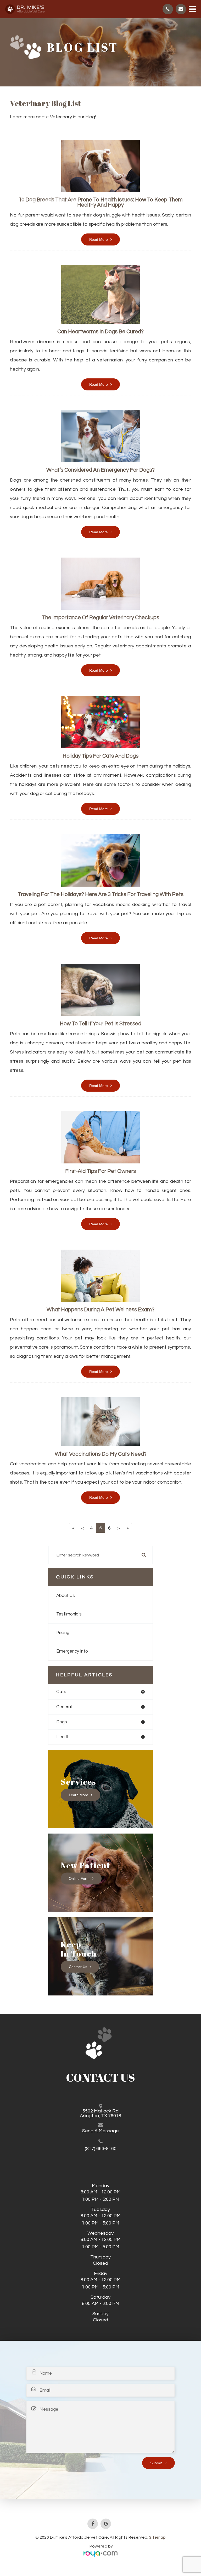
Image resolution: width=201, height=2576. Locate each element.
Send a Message (100, 2131)
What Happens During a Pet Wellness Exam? (100, 1310)
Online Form (79, 1878)
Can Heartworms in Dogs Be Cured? (100, 332)
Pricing (63, 1633)
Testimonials (69, 1614)
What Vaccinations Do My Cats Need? (101, 1454)
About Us (66, 1596)
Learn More (79, 1795)
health (63, 1737)
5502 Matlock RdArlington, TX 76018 (100, 2114)
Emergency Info (72, 1651)
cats (61, 1692)
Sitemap (157, 2537)
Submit (157, 2463)
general (64, 1707)
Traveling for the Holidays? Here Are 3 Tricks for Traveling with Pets (101, 894)
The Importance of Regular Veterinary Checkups (100, 617)
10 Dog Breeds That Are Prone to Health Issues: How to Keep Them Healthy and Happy (101, 202)
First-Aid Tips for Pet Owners (100, 1171)
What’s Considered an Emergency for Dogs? (100, 470)
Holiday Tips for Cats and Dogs (100, 756)
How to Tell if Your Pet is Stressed (100, 1024)
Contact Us (78, 1966)
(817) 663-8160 (101, 2149)
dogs (62, 1722)
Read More (99, 239)
